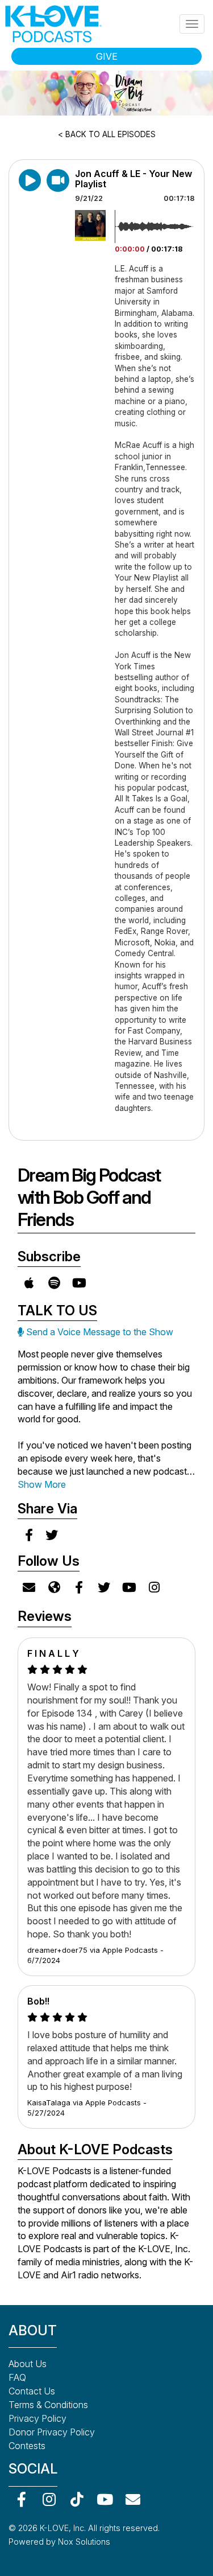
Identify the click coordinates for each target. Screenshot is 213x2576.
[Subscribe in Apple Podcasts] (29, 1283)
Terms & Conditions (48, 2405)
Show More (42, 1484)
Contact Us (32, 2391)
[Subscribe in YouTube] (79, 1283)
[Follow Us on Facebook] (79, 1587)
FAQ (17, 2377)
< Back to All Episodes (107, 134)
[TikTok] (77, 2499)
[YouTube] (105, 2499)
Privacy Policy (37, 2418)
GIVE (107, 56)
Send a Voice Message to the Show (99, 1332)
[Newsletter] (133, 2499)
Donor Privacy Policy (52, 2432)
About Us (28, 2364)
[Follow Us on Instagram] (154, 1587)
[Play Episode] (58, 180)
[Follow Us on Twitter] (104, 1587)
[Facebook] (21, 2499)
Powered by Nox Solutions (59, 2542)
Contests (27, 2446)
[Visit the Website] (54, 1587)
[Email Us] (29, 1587)
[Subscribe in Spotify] (54, 1283)
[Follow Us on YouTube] (129, 1587)
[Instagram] (49, 2499)
